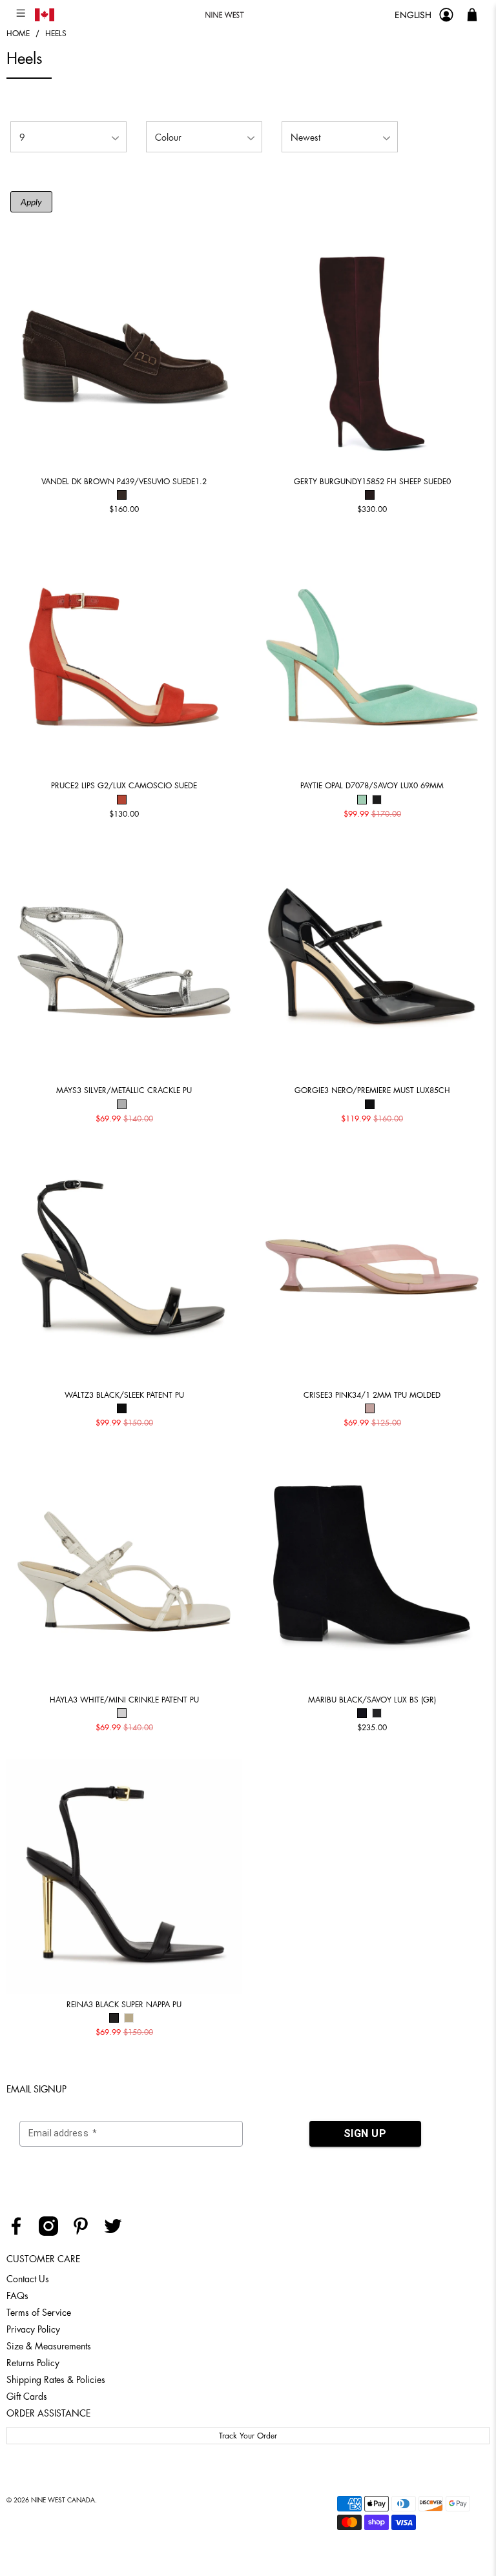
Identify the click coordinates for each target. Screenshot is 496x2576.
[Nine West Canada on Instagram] (53, 2233)
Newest (305, 138)
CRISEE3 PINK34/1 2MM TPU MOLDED (372, 1395)
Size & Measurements (49, 2346)
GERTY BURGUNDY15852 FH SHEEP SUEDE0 (372, 482)
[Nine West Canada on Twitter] (118, 2233)
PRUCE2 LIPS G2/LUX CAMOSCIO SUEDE (124, 786)
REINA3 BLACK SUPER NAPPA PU (124, 2005)
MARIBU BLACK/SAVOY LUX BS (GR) (372, 1700)
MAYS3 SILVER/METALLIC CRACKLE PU (124, 1090)
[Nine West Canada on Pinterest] (86, 2233)
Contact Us (28, 2279)
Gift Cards (27, 2397)
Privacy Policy (33, 2329)
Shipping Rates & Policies (56, 2380)
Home (18, 34)
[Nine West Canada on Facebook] (21, 2233)
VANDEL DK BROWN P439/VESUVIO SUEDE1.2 (124, 482)
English (413, 15)
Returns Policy (33, 2363)
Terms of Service (39, 2313)
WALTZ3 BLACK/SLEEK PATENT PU (124, 1395)
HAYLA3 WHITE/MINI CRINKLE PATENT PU (124, 1700)
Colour (168, 138)
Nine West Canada (63, 2500)
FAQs (17, 2296)
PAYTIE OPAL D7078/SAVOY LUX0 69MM (372, 786)
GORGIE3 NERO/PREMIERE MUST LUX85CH (372, 1090)
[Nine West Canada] (224, 15)
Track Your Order (248, 2436)
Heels (56, 34)
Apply (31, 202)
